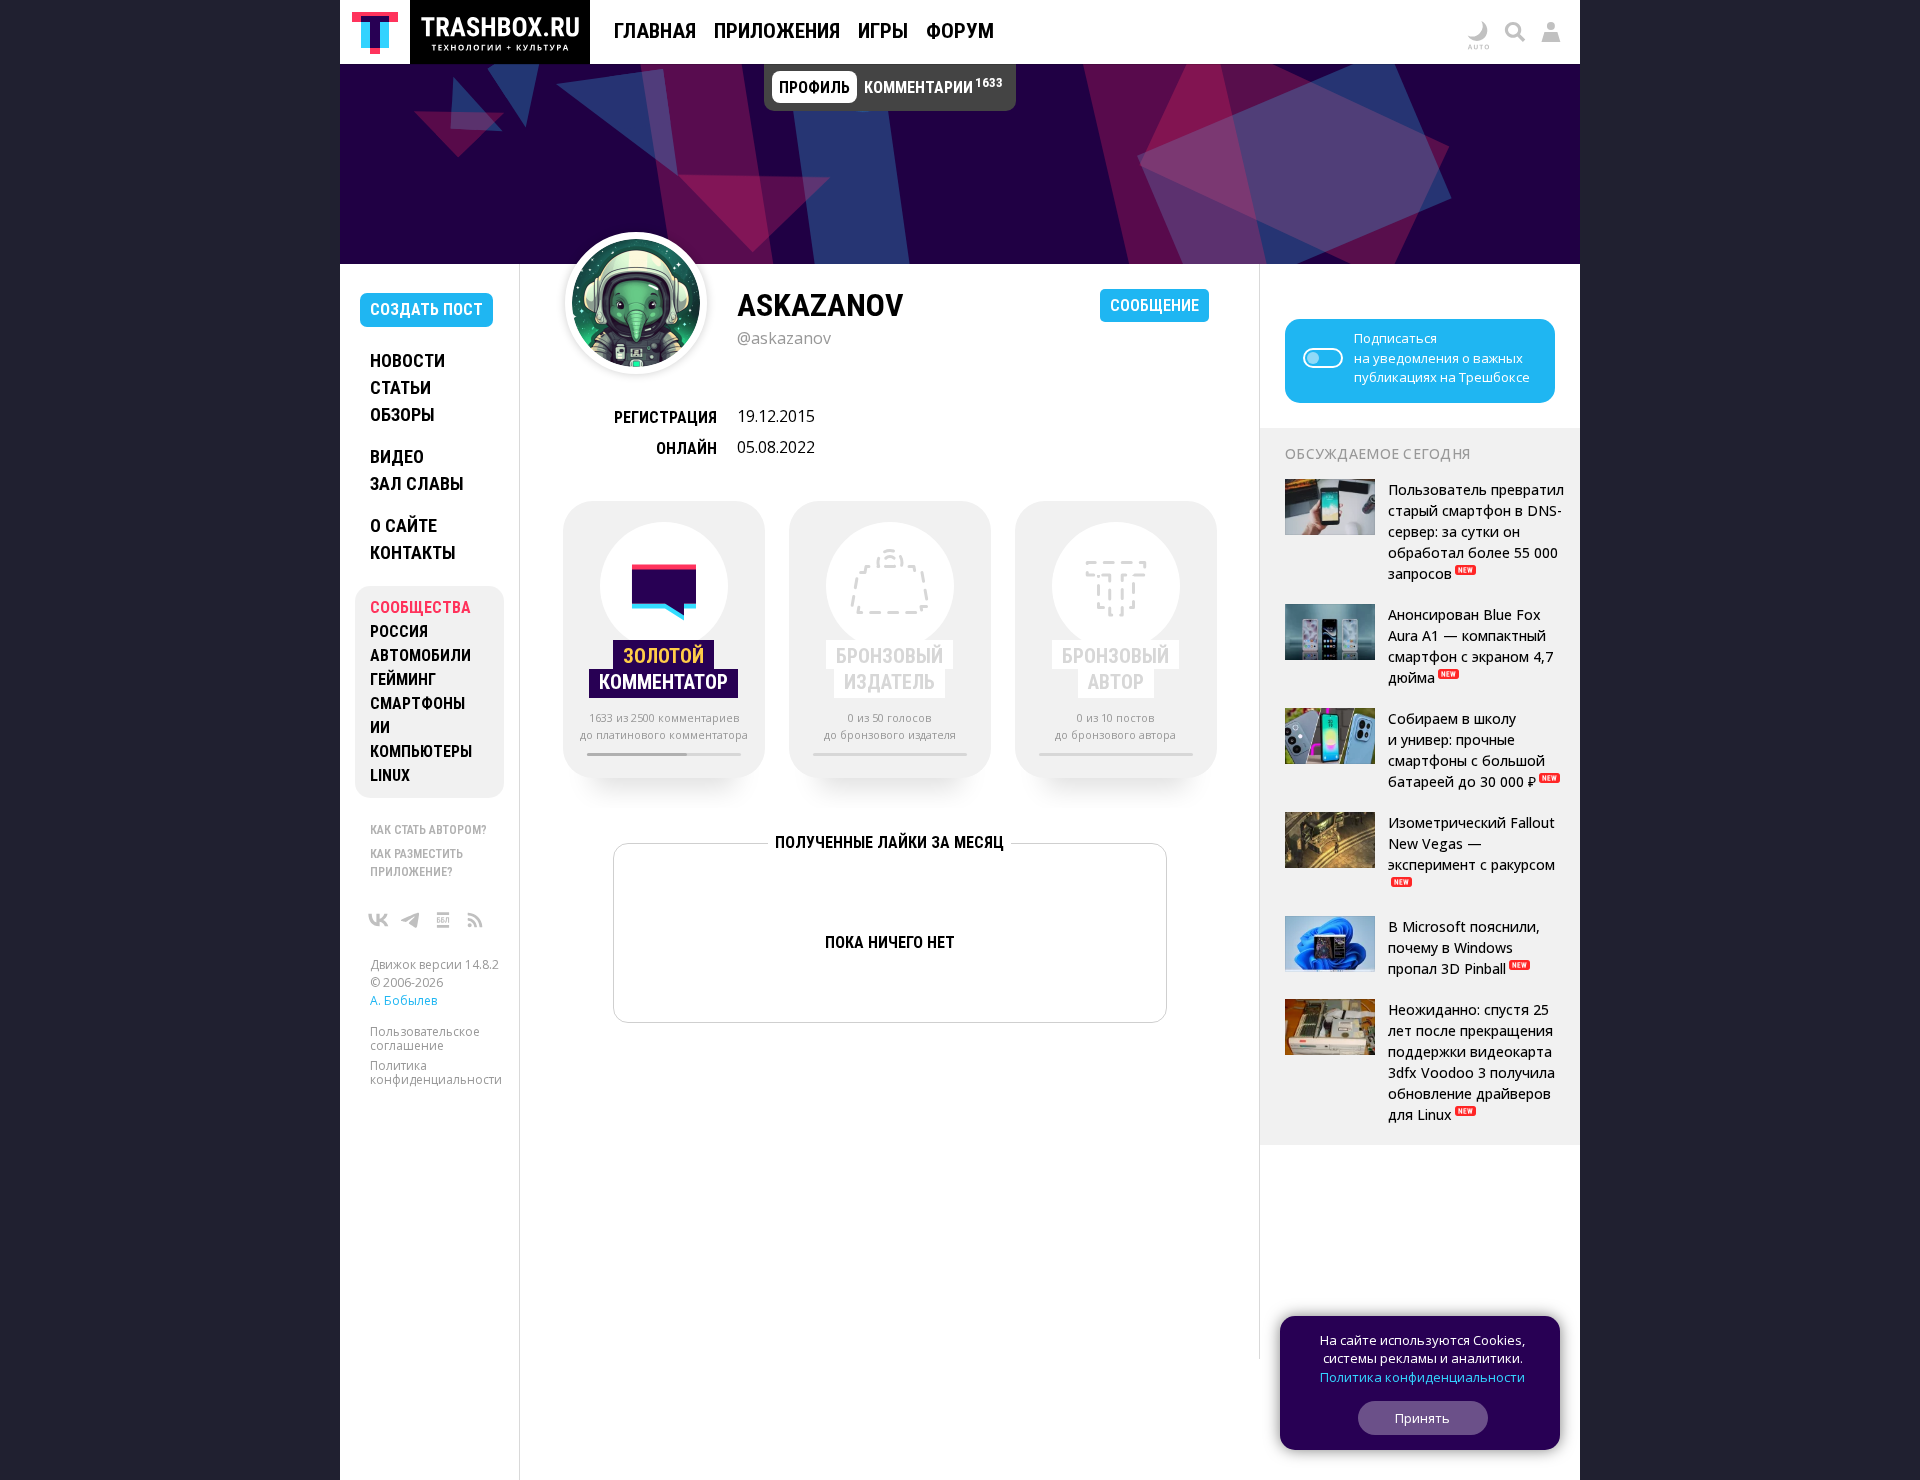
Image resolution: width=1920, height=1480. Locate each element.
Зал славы (417, 483)
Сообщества (420, 607)
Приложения (777, 31)
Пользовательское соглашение (425, 1038)
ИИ (380, 727)
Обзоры (402, 414)
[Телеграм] (411, 920)
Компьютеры (421, 751)
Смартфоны (417, 703)
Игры (883, 31)
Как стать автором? (428, 830)
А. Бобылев (403, 1000)
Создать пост (426, 309)
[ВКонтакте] (379, 920)
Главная (655, 31)
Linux (390, 775)
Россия (399, 631)
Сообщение (1154, 305)
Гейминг (403, 679)
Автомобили (420, 655)
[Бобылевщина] (443, 920)
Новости (407, 360)
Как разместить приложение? (416, 863)
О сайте (403, 525)
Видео (397, 456)
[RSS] (475, 920)
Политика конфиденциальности (436, 1072)
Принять (1422, 1418)
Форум (960, 31)
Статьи (400, 387)
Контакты (413, 552)
